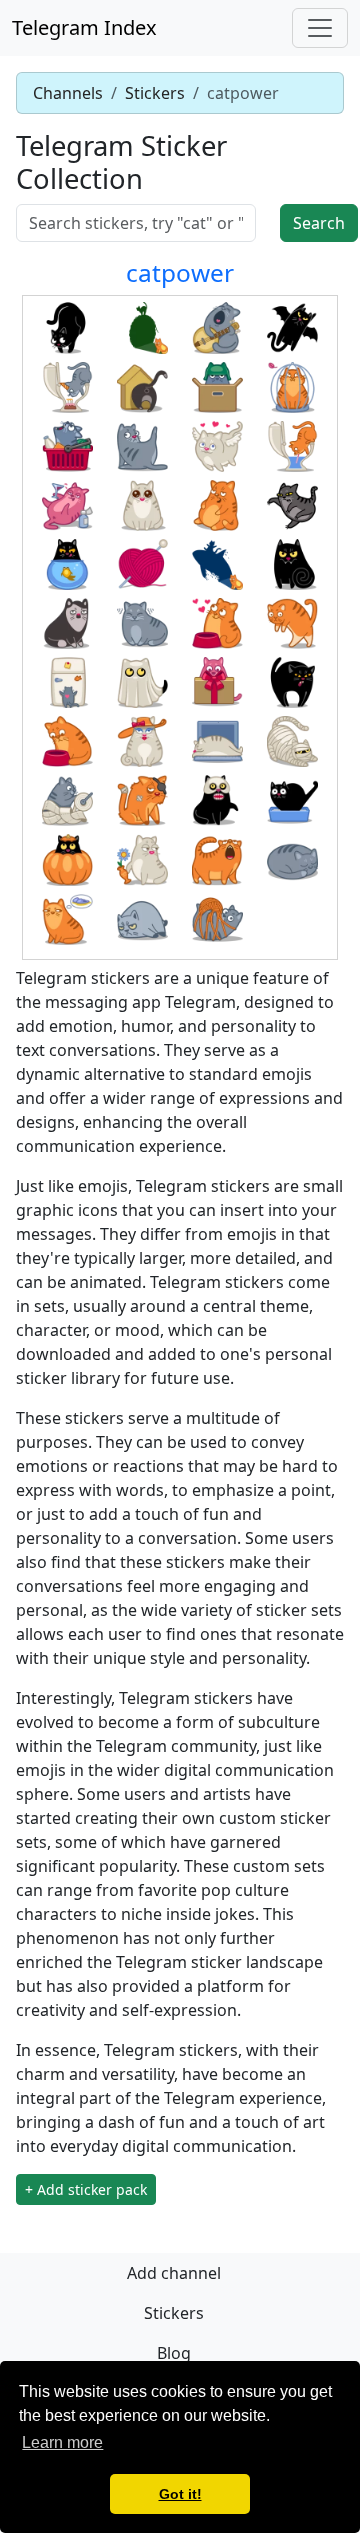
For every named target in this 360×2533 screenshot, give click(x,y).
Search (319, 223)
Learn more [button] (62, 2442)
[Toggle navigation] (320, 28)
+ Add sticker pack (86, 2189)
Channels (68, 93)
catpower (180, 272)
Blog (174, 2353)
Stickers (155, 93)
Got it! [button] (180, 2494)
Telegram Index (84, 27)
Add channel (174, 2273)
